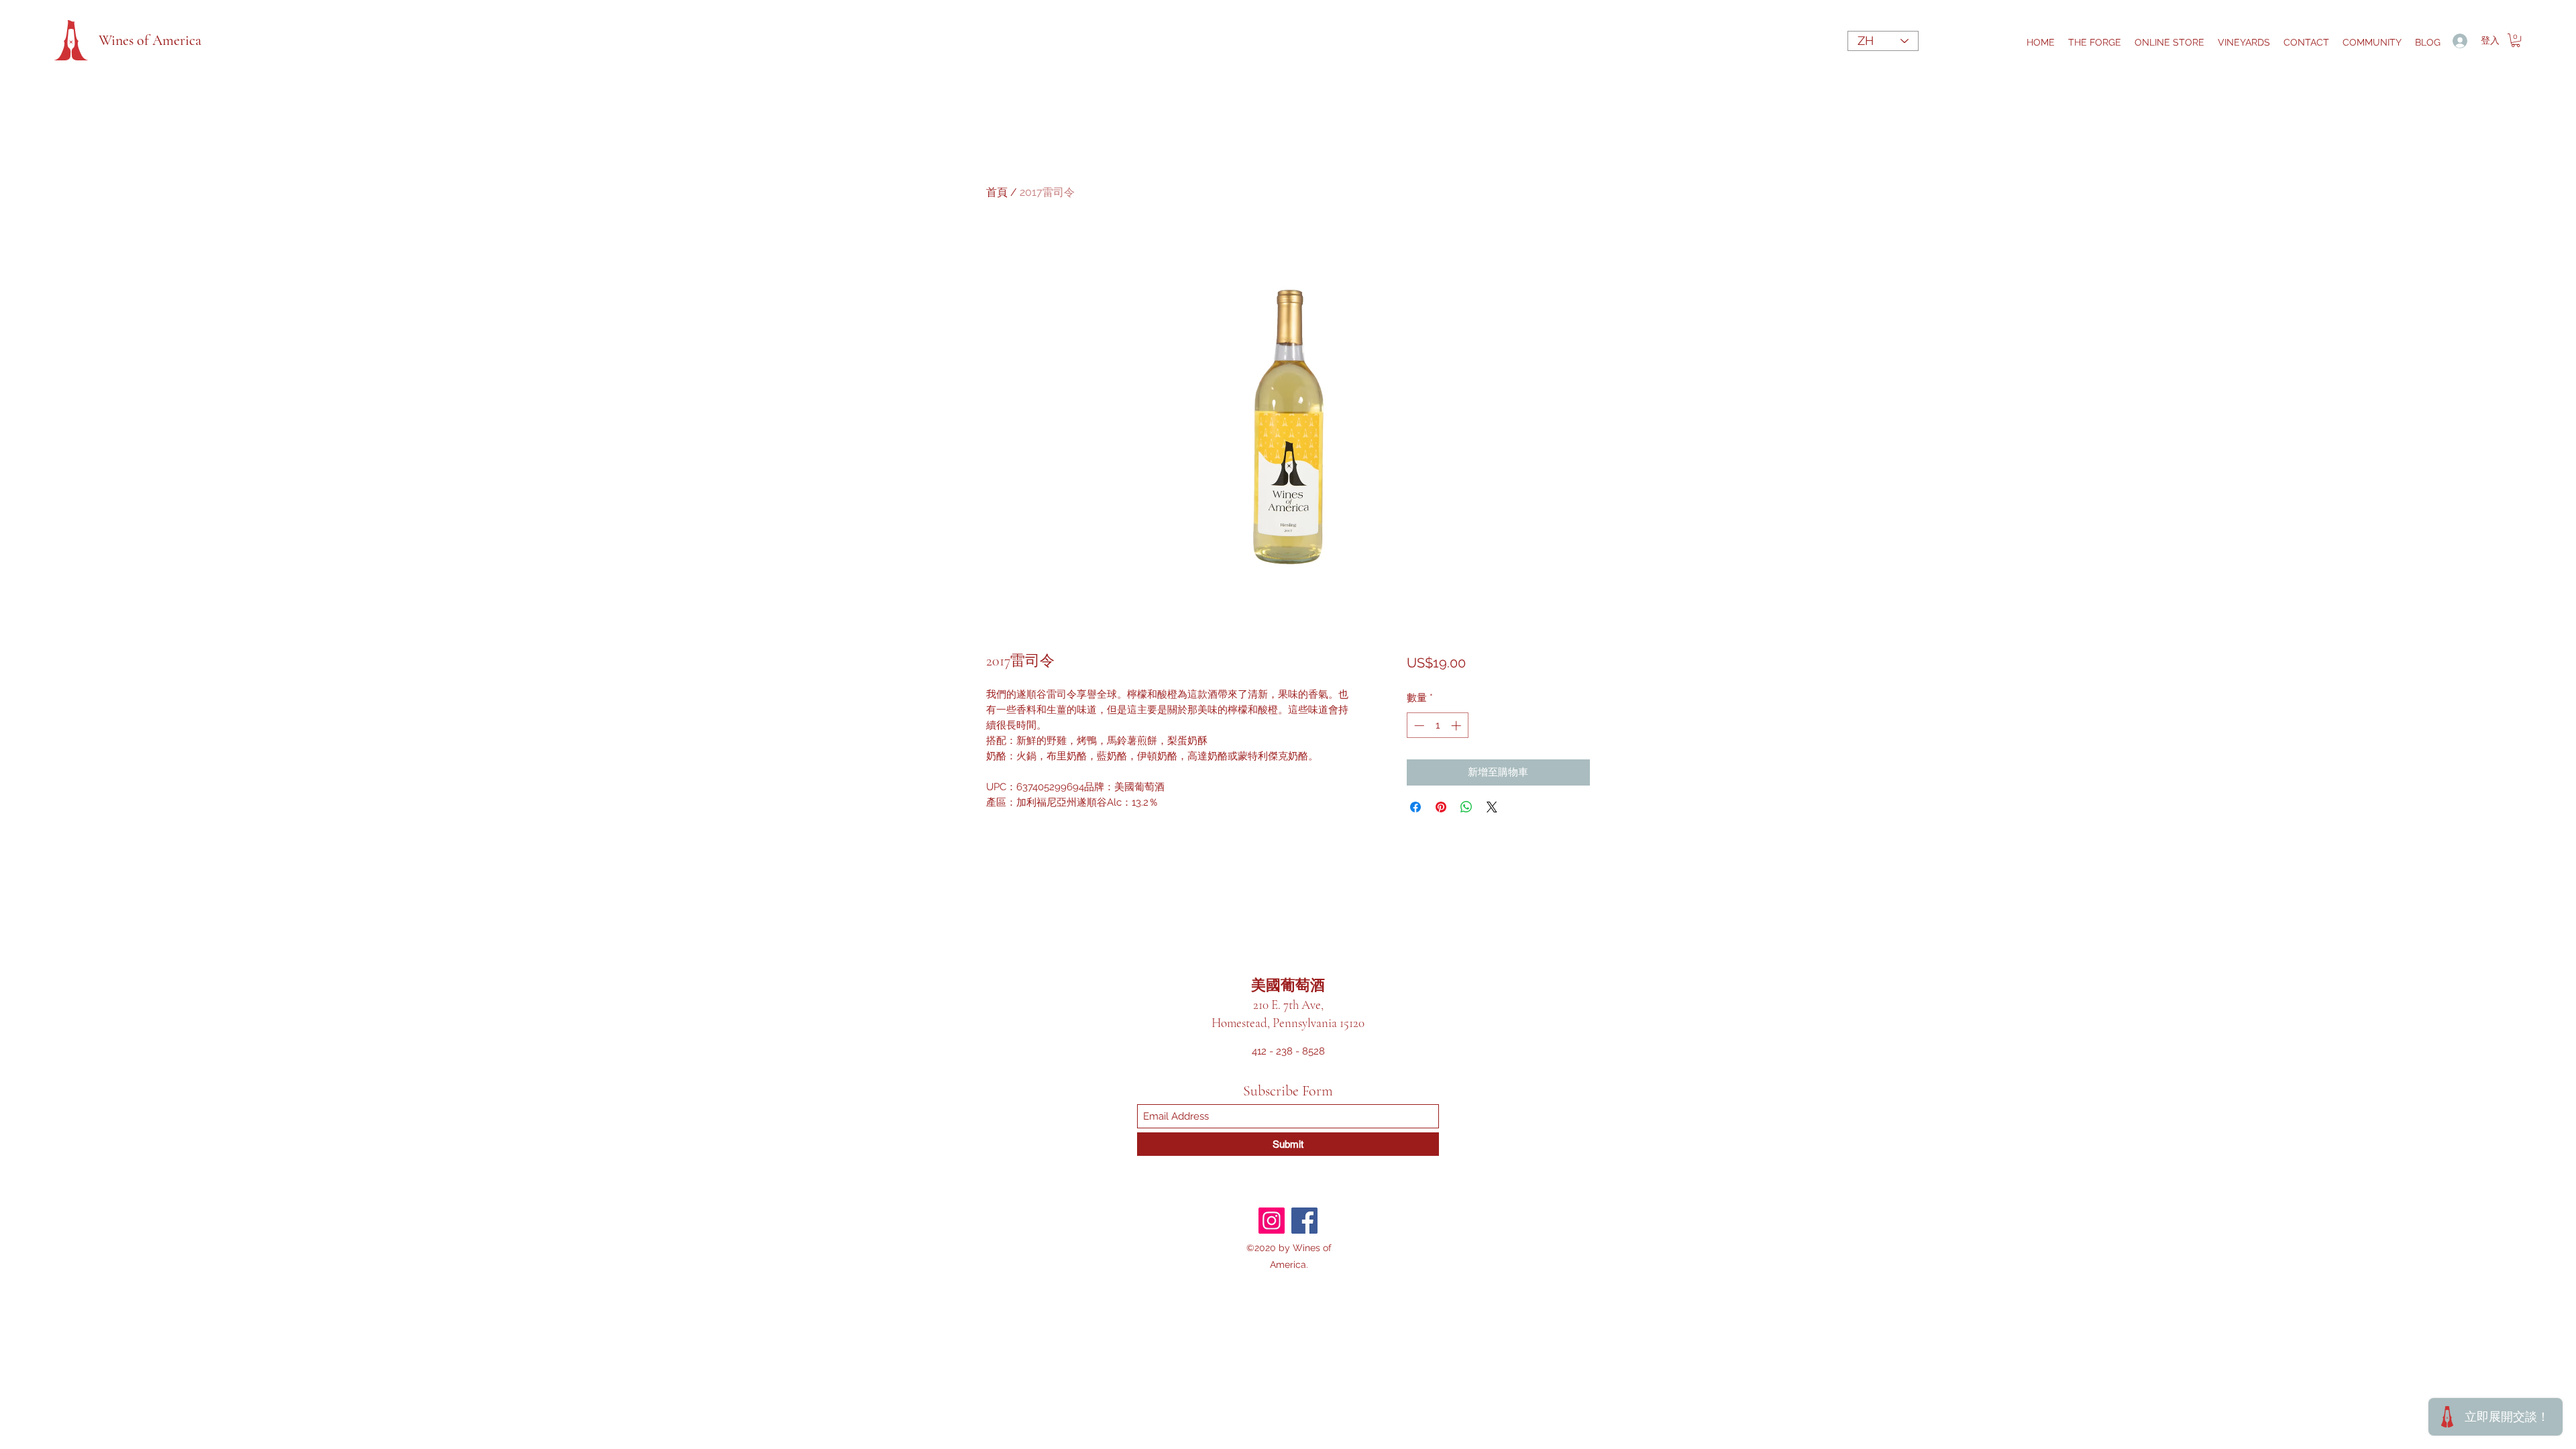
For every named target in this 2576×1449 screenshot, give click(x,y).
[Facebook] (1304, 1221)
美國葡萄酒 (1288, 985)
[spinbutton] (1437, 726)
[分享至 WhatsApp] (1466, 807)
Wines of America (150, 40)
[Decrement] (1418, 726)
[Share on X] (1492, 807)
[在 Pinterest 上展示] (1441, 807)
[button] (2516, 40)
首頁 (997, 192)
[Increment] (1457, 726)
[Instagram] (1272, 1221)
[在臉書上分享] (1415, 807)
